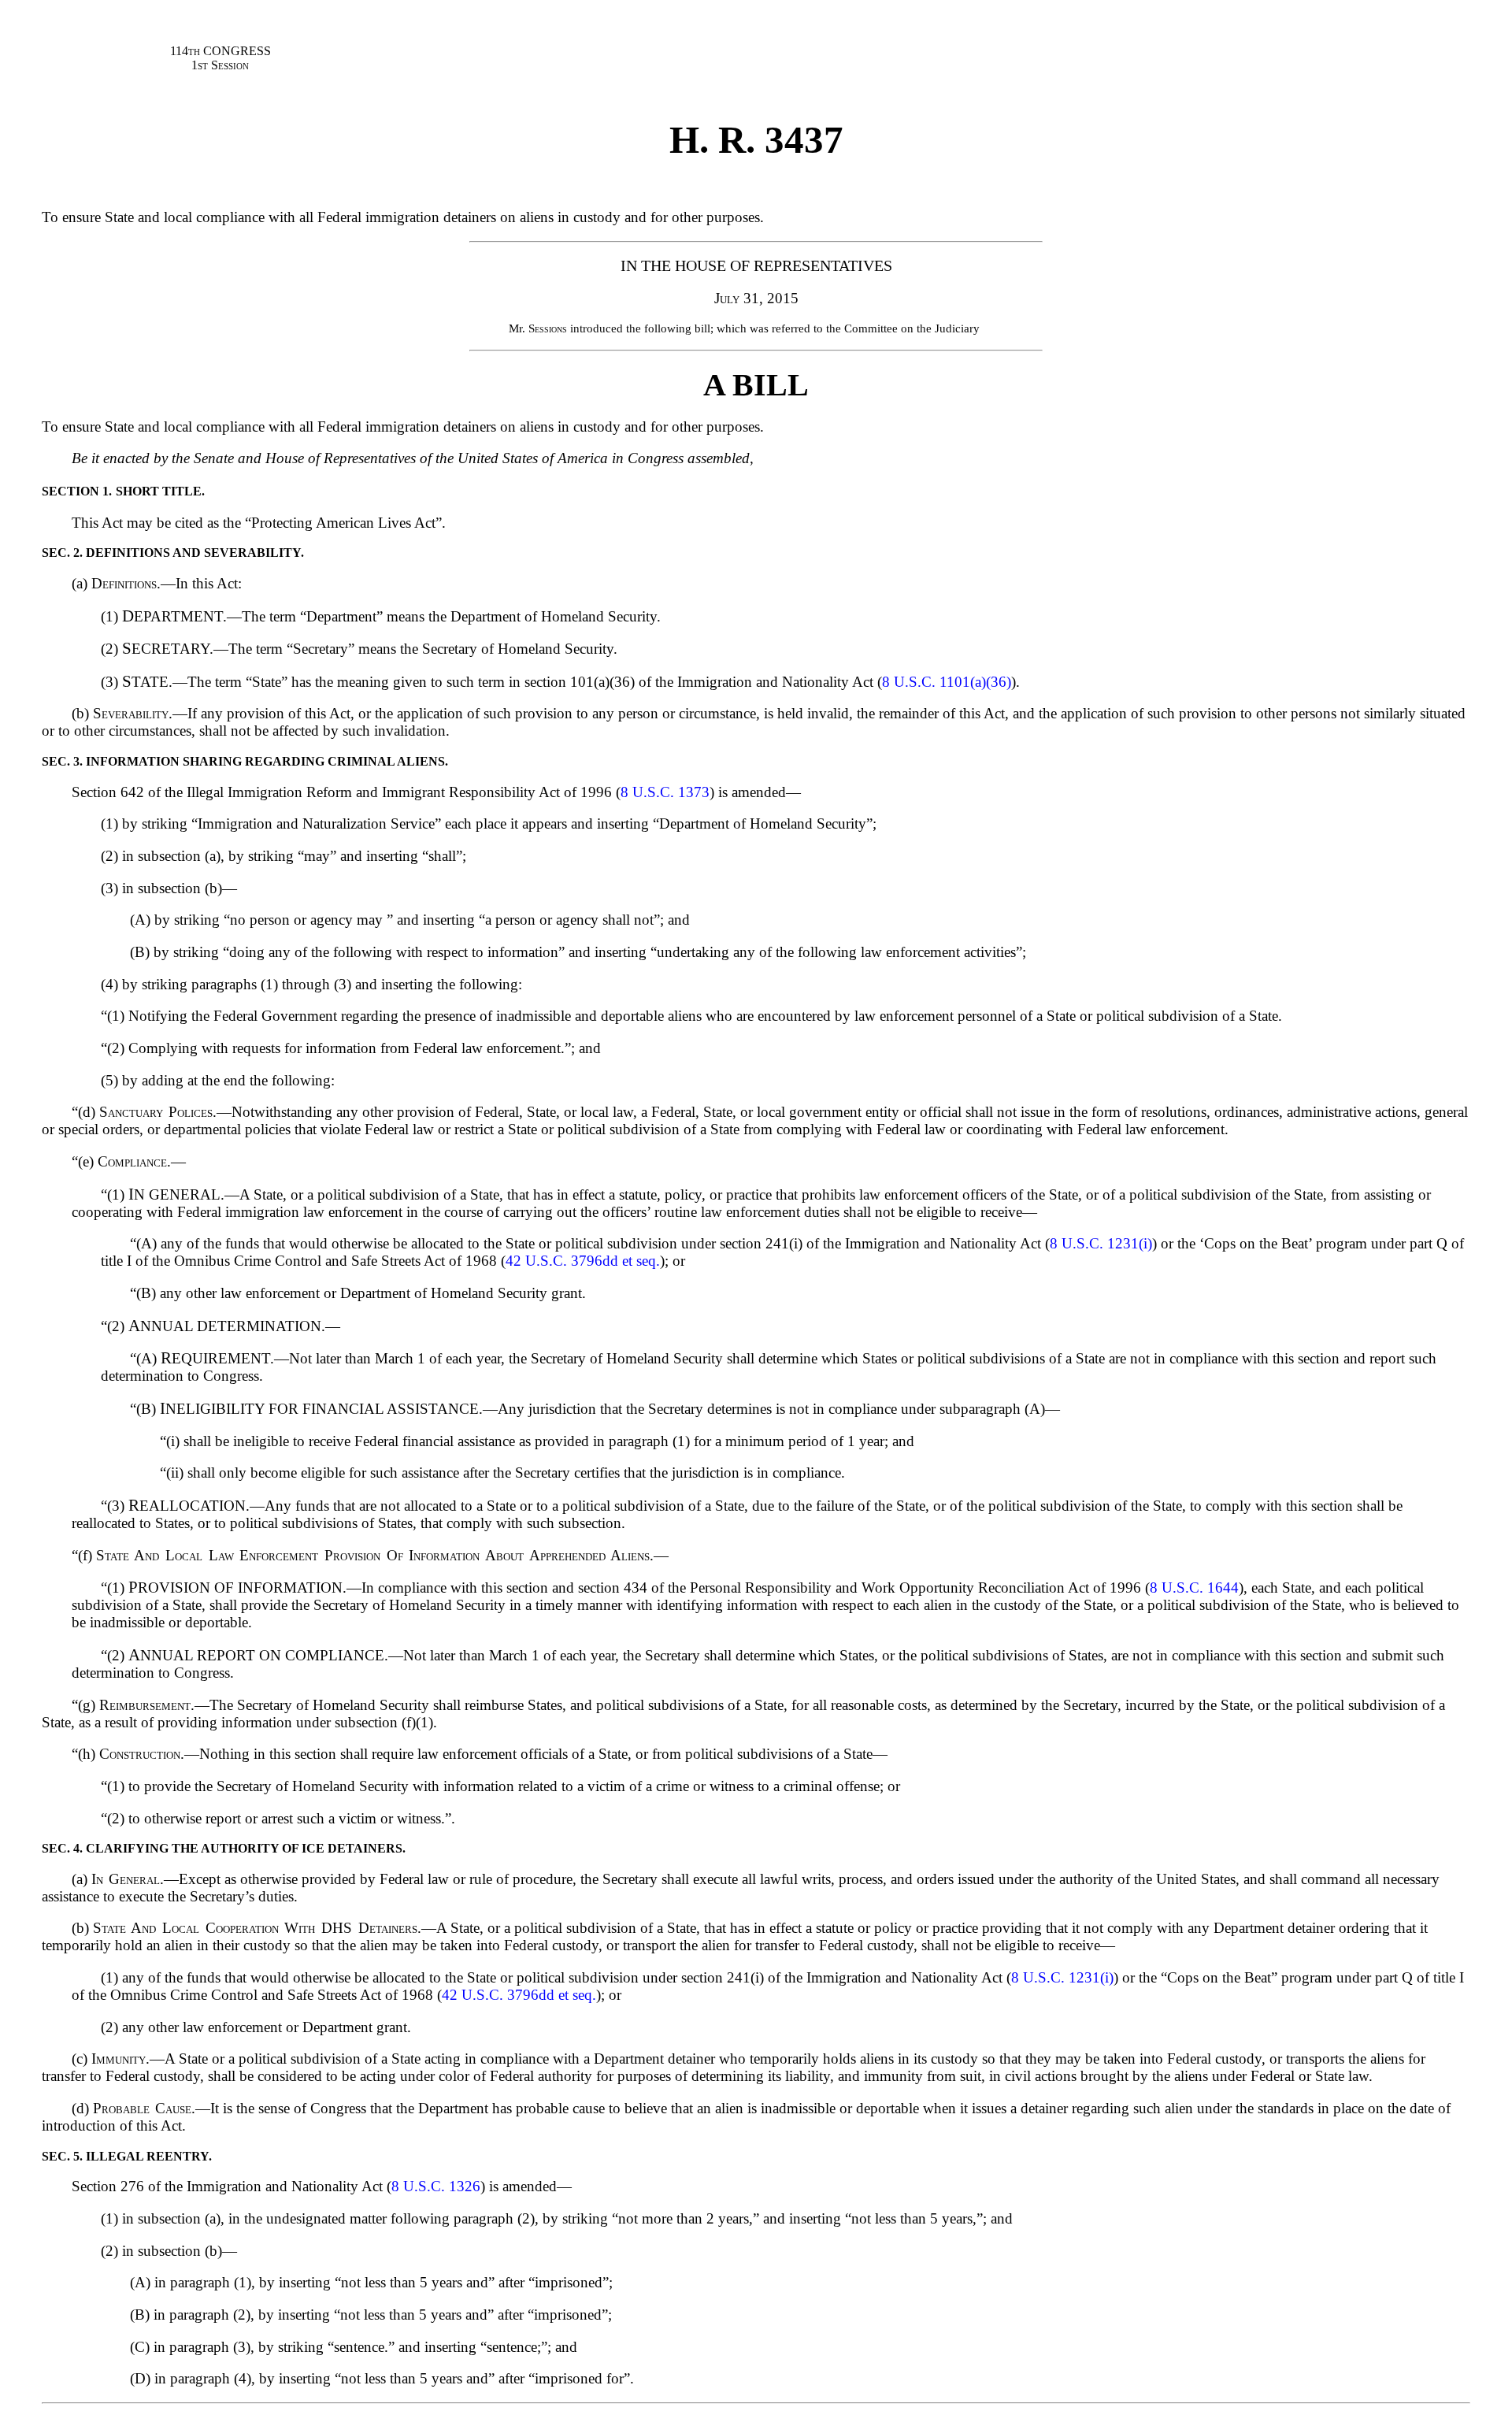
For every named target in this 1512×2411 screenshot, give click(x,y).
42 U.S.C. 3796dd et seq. (583, 1261)
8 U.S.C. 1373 (665, 792)
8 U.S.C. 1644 (1194, 1588)
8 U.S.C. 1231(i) (1101, 1243)
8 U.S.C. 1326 (436, 2186)
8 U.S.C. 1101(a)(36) (947, 682)
